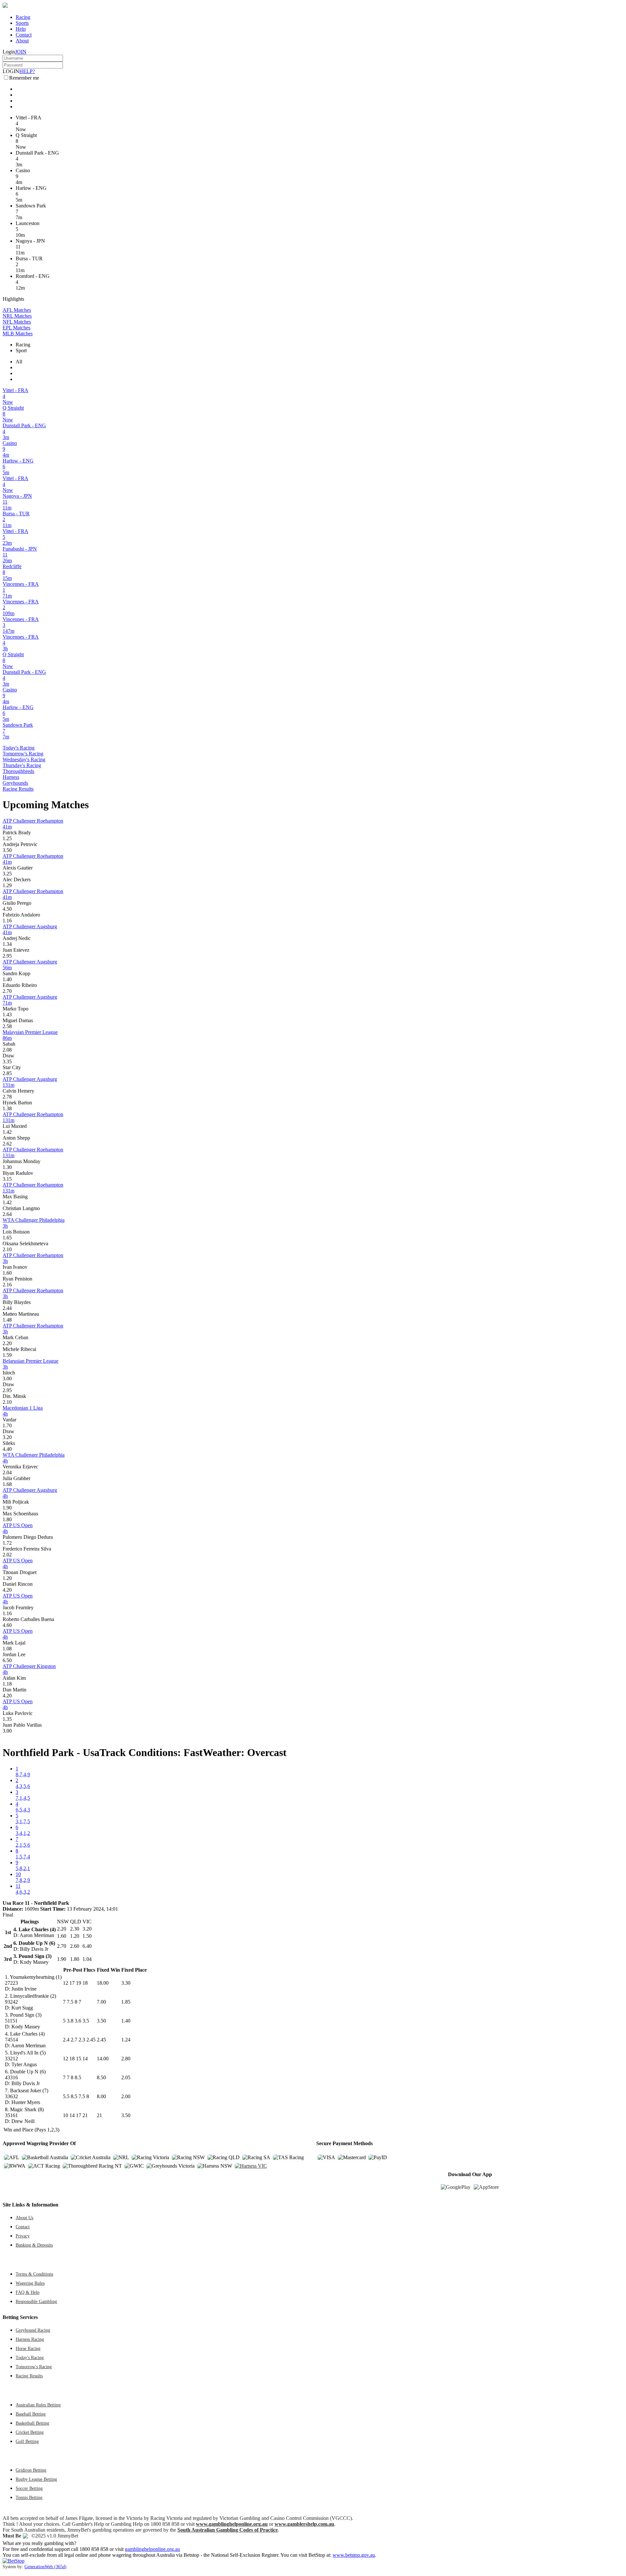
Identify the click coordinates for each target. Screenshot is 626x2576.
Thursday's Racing (22, 765)
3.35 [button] (7, 1061)
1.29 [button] (7, 885)
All (19, 362)
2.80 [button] (126, 2059)
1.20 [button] (7, 1578)
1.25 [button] (7, 838)
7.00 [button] (101, 2002)
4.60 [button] (7, 1625)
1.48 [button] (7, 1320)
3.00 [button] (7, 1379)
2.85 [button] (7, 1073)
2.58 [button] (7, 1026)
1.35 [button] (7, 1719)
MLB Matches (18, 333)
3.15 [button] (7, 1179)
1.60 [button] (7, 1273)
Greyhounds (15, 783)
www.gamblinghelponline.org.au (232, 2524)
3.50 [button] (7, 850)
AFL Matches (17, 310)
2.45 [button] (101, 2040)
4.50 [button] (7, 909)
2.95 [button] (7, 956)
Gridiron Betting (31, 2470)
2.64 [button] (7, 1214)
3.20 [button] (7, 1437)
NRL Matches (17, 316)
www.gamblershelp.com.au (304, 2524)
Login (9, 52)
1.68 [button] (7, 1484)
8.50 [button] (101, 2077)
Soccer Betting (29, 2488)
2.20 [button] (7, 1343)
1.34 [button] (7, 944)
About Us (24, 2218)
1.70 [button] (7, 1425)
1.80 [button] (7, 1519)
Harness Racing (30, 2339)
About (22, 41)
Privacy (23, 2236)
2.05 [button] (126, 2077)
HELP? (27, 71)
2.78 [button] (7, 1097)
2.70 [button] (7, 991)
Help (21, 29)
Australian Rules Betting (38, 2405)
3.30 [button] (126, 1983)
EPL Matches (16, 328)
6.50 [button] (7, 1660)
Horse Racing (28, 2348)
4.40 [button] (7, 1449)
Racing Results (18, 789)
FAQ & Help (28, 2292)
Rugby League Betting (36, 2479)
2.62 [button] (7, 1144)
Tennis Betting (29, 2497)
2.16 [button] (7, 1285)
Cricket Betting (30, 2432)
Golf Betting (27, 2441)
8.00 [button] (101, 2096)
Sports (22, 23)
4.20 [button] (7, 1590)
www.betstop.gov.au (354, 2555)
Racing (23, 17)
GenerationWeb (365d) (45, 2567)
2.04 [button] (7, 1472)
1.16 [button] (7, 921)
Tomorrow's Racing (23, 754)
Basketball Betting (32, 2423)
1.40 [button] (7, 979)
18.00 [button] (103, 1983)
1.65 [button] (7, 1238)
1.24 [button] (126, 2040)
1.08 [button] (7, 1649)
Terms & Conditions (34, 2274)
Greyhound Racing (33, 2330)
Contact (24, 35)
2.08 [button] (7, 1050)
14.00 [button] (103, 2059)
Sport (21, 350)
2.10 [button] (7, 1249)
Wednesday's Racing (24, 759)
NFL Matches (17, 322)
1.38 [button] (7, 1108)
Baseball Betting (31, 2414)
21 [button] (99, 2115)
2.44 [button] (7, 1308)
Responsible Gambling (36, 2301)
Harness (11, 777)
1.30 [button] (7, 1167)
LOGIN (11, 71)
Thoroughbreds (18, 771)
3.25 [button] (7, 874)
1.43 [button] (7, 1015)
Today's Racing (19, 748)
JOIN (21, 52)
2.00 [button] (126, 2096)
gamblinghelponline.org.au (152, 2549)
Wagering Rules (30, 2283)
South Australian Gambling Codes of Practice (228, 2530)
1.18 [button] (7, 1684)
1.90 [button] (7, 1508)
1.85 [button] (126, 2002)
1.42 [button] (7, 1132)
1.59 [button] (7, 1355)
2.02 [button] (7, 1555)
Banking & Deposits (34, 2245)
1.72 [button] (7, 1543)
